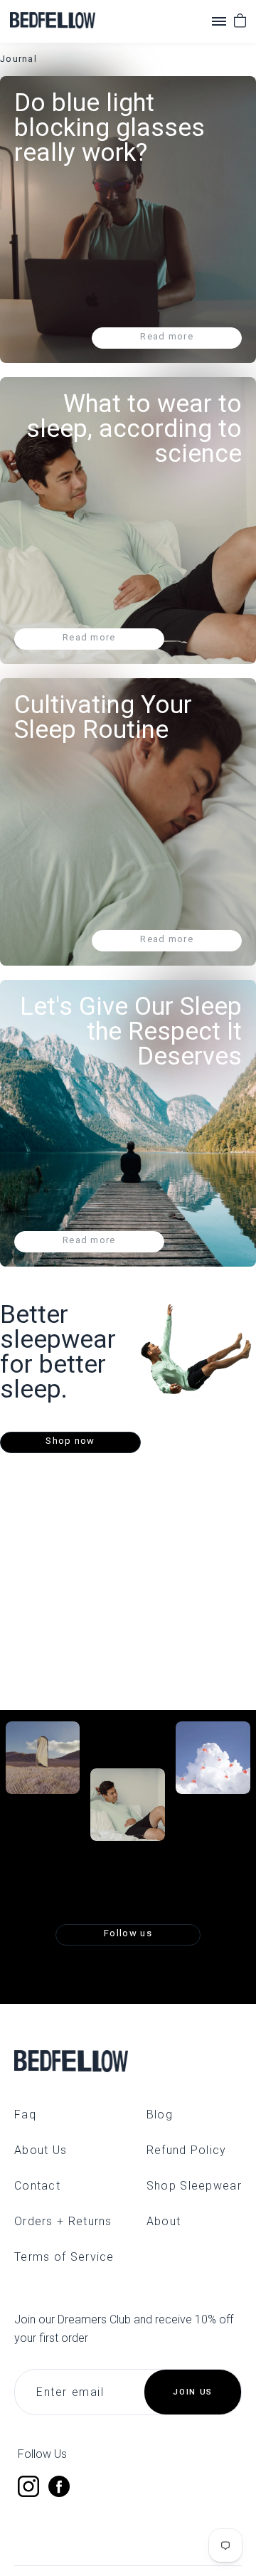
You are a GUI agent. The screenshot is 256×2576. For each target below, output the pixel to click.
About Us (41, 2150)
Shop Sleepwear (194, 2186)
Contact (37, 2186)
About (164, 2221)
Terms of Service (64, 2257)
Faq (25, 2115)
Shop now (70, 1441)
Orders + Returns (63, 2221)
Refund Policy (187, 2150)
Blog (160, 2115)
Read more (167, 336)
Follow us (128, 1933)
